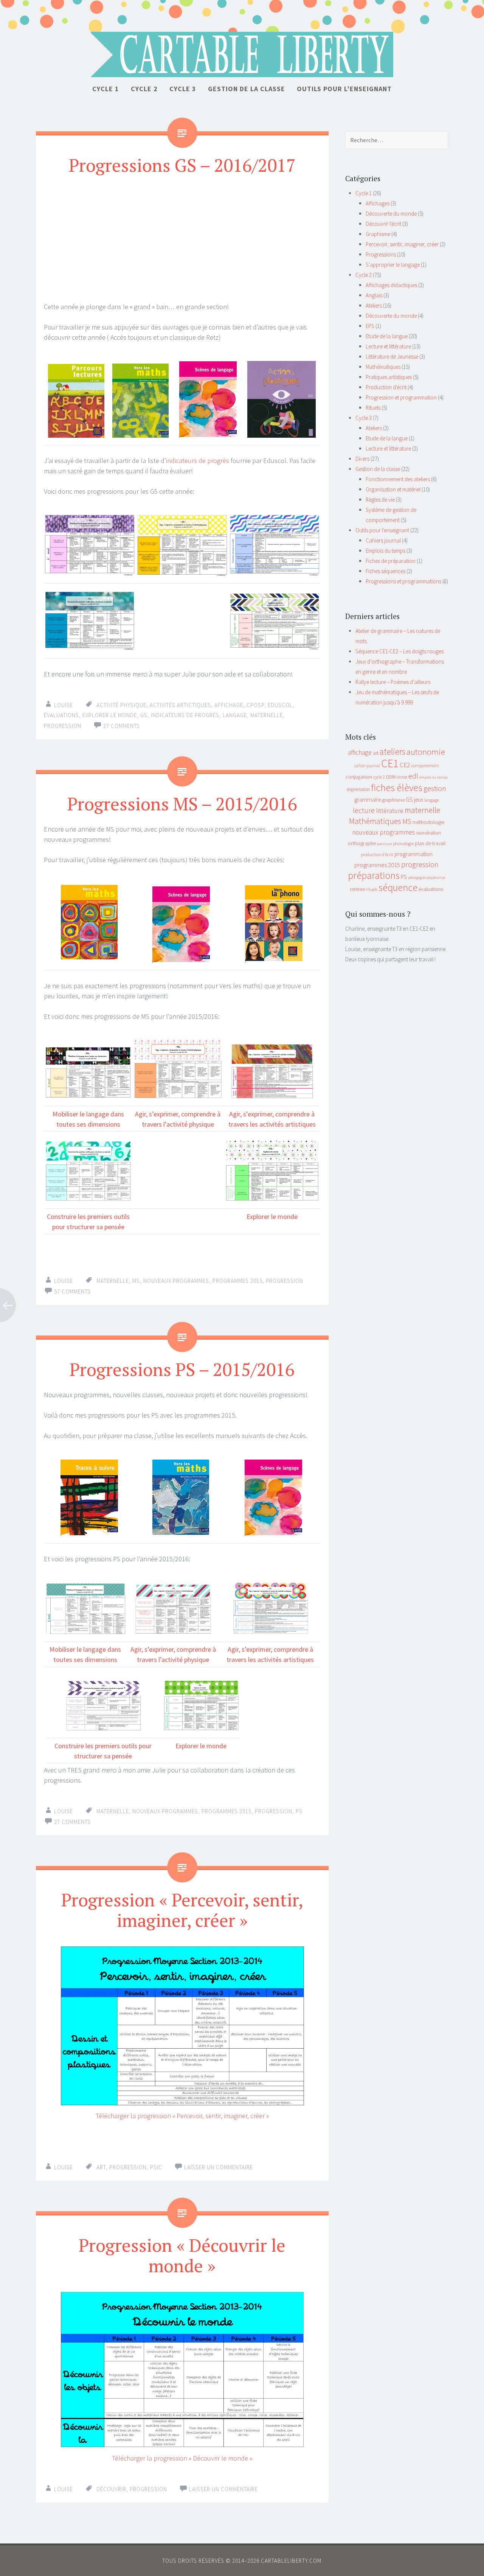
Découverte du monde (391, 214)
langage (235, 715)
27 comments (122, 726)
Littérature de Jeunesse (392, 357)
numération (429, 833)
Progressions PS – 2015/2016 (182, 1369)
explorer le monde (110, 715)
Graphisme (378, 234)
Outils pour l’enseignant (344, 89)
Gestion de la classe (247, 89)
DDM (391, 777)
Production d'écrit (386, 387)
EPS (370, 326)
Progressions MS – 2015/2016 (182, 804)
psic (156, 2167)
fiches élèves (397, 787)
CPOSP (255, 705)
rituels (372, 889)
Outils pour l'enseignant (382, 530)
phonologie (403, 843)
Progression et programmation (401, 397)
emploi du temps (434, 777)
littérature (390, 811)
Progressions (381, 254)
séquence (398, 888)
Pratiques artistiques (389, 377)
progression (63, 726)
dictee (402, 777)
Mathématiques (383, 367)
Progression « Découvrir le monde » (182, 2255)
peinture (384, 844)
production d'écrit (377, 854)
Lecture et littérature (388, 346)
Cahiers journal (383, 540)
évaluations (61, 715)
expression (358, 789)
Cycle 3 (183, 89)
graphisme (393, 800)
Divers (362, 459)
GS (144, 715)
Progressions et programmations (403, 581)
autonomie (426, 752)
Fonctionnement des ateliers (398, 479)
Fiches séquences (385, 571)
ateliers (392, 752)
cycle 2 (379, 777)
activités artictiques (180, 705)
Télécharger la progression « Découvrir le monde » (182, 2458)
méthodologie (428, 822)
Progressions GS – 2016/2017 (182, 165)
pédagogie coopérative (427, 878)
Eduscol (280, 705)
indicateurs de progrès (198, 461)
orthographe (362, 843)
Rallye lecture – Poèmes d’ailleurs (393, 682)
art (101, 2167)
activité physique (121, 705)
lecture (364, 810)
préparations (374, 875)
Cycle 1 (106, 89)
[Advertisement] (182, 238)
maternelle (267, 715)
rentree (357, 889)
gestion (435, 788)
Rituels (373, 408)
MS (136, 1281)
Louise (64, 705)
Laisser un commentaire (223, 2489)
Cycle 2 (144, 89)
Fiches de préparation (391, 561)
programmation (413, 854)
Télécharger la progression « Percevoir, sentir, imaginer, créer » (182, 2116)
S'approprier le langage (393, 265)
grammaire (368, 800)
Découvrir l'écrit (383, 224)
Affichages (378, 203)
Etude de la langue (387, 336)
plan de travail (430, 843)
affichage (229, 705)
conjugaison (359, 777)
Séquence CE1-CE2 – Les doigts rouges (399, 651)
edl (413, 776)
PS (299, 1811)
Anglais (374, 295)
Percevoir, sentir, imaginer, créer (402, 244)
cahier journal (367, 766)
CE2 (405, 765)
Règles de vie (380, 500)
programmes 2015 (237, 1281)
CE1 (390, 763)
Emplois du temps (385, 551)
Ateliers (374, 305)
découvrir (111, 2489)
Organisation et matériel (393, 489)
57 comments (72, 1291)
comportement (425, 766)
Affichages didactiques (391, 285)
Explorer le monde (272, 1216)
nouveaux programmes (176, 1281)
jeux (419, 800)
